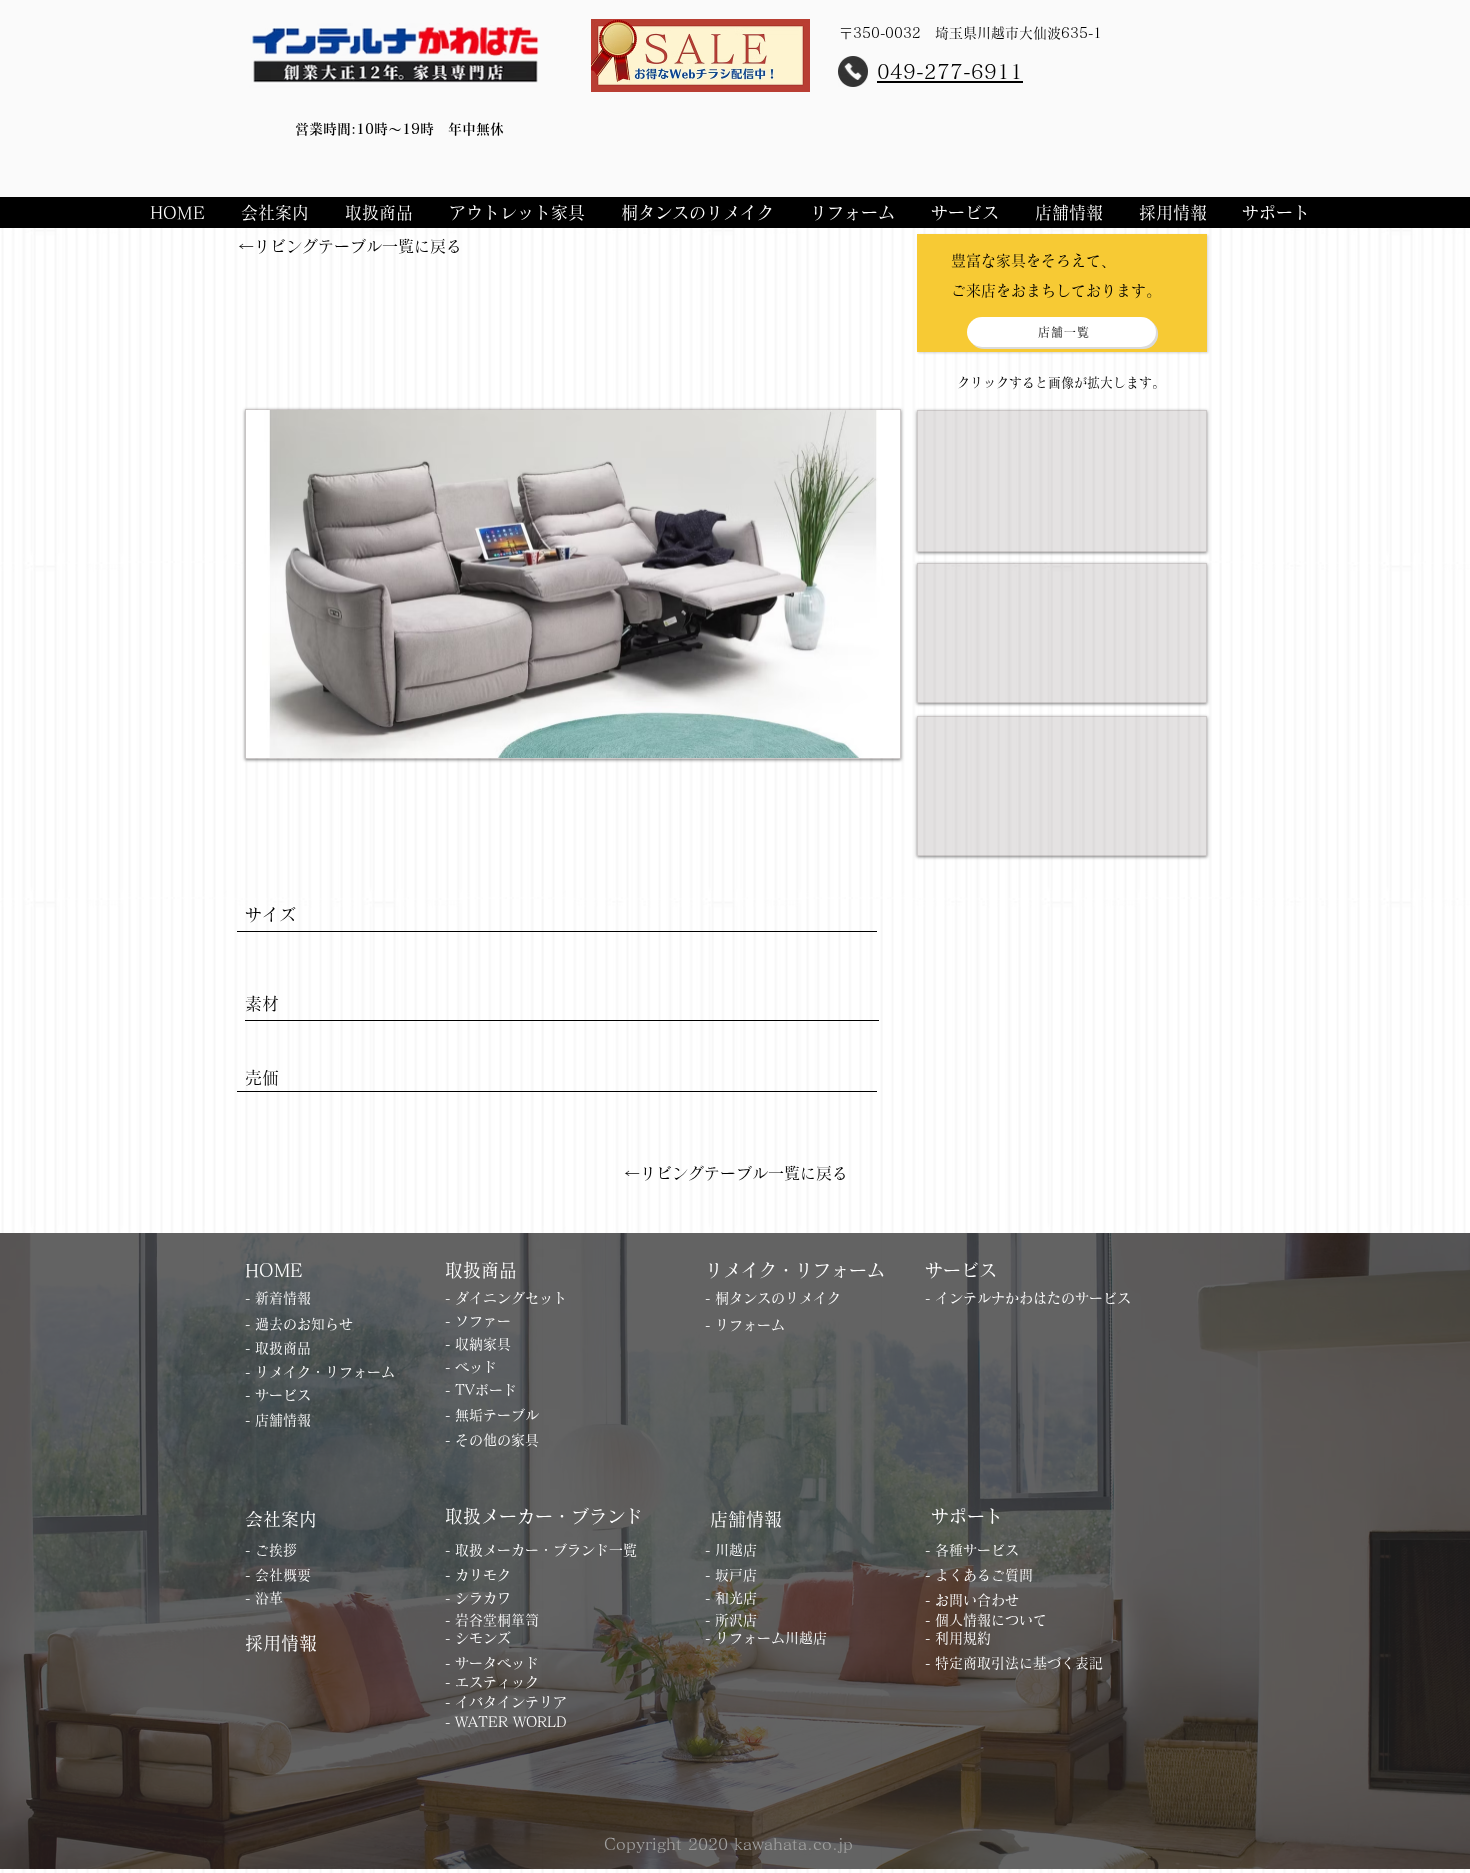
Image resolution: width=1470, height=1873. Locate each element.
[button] (278, 212)
